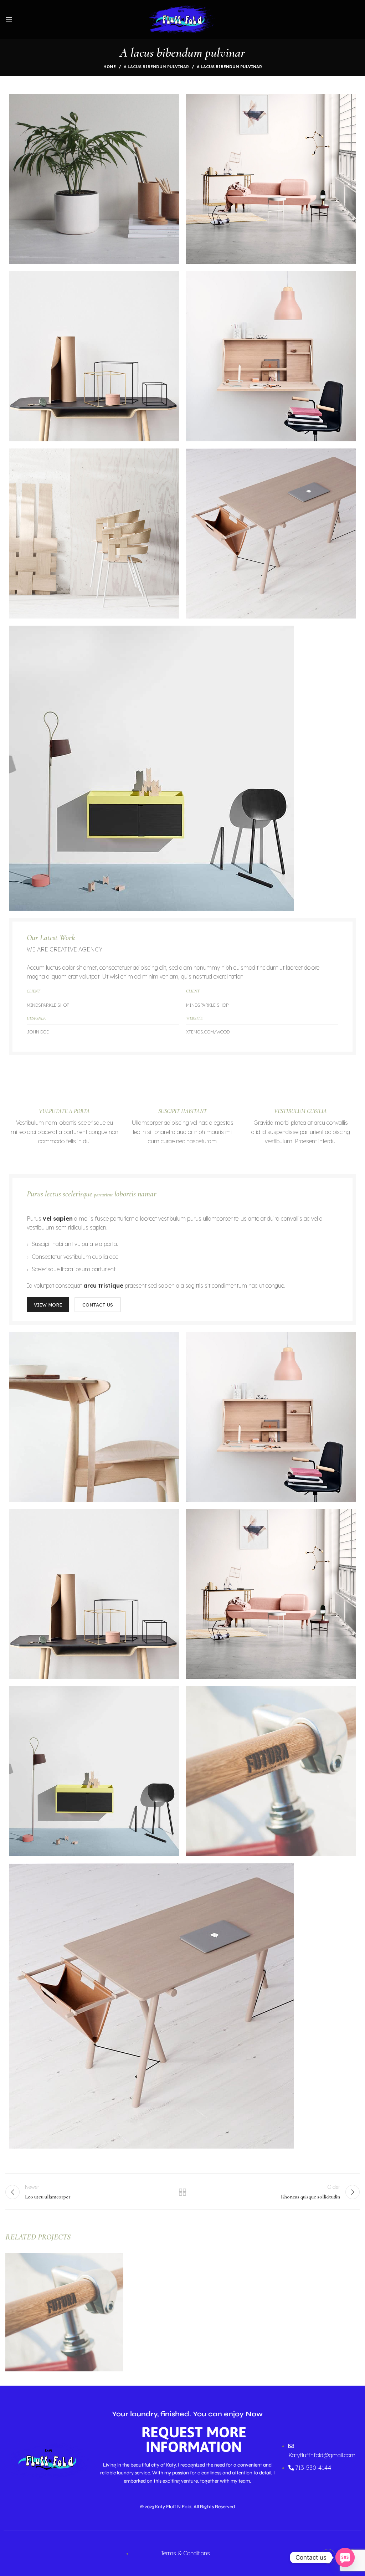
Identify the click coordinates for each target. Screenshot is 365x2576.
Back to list (182, 2192)
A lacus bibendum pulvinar (156, 67)
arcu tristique (103, 1286)
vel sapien (58, 1218)
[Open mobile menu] (9, 20)
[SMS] (345, 2557)
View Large (118, 2258)
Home (110, 67)
